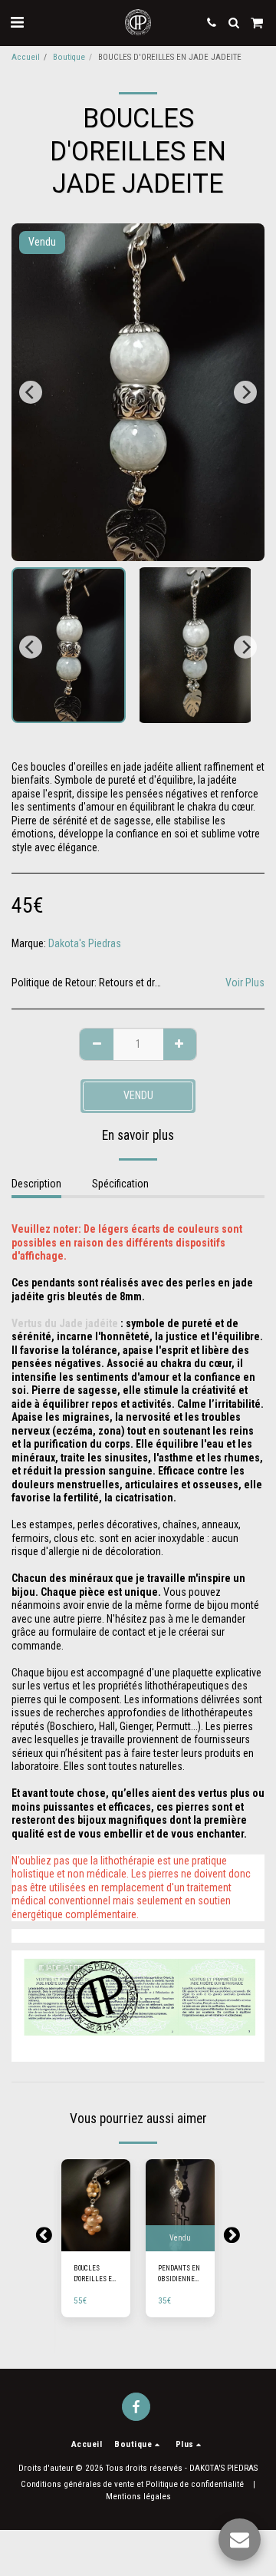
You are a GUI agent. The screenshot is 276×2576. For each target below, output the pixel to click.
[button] (17, 22)
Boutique (69, 57)
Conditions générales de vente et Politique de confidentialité (132, 2484)
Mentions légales (138, 2497)
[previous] (31, 392)
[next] (245, 392)
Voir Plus (245, 983)
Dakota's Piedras (85, 943)
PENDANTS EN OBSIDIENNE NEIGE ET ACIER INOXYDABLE (179, 2274)
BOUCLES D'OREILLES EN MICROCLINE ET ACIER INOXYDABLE (95, 2274)
